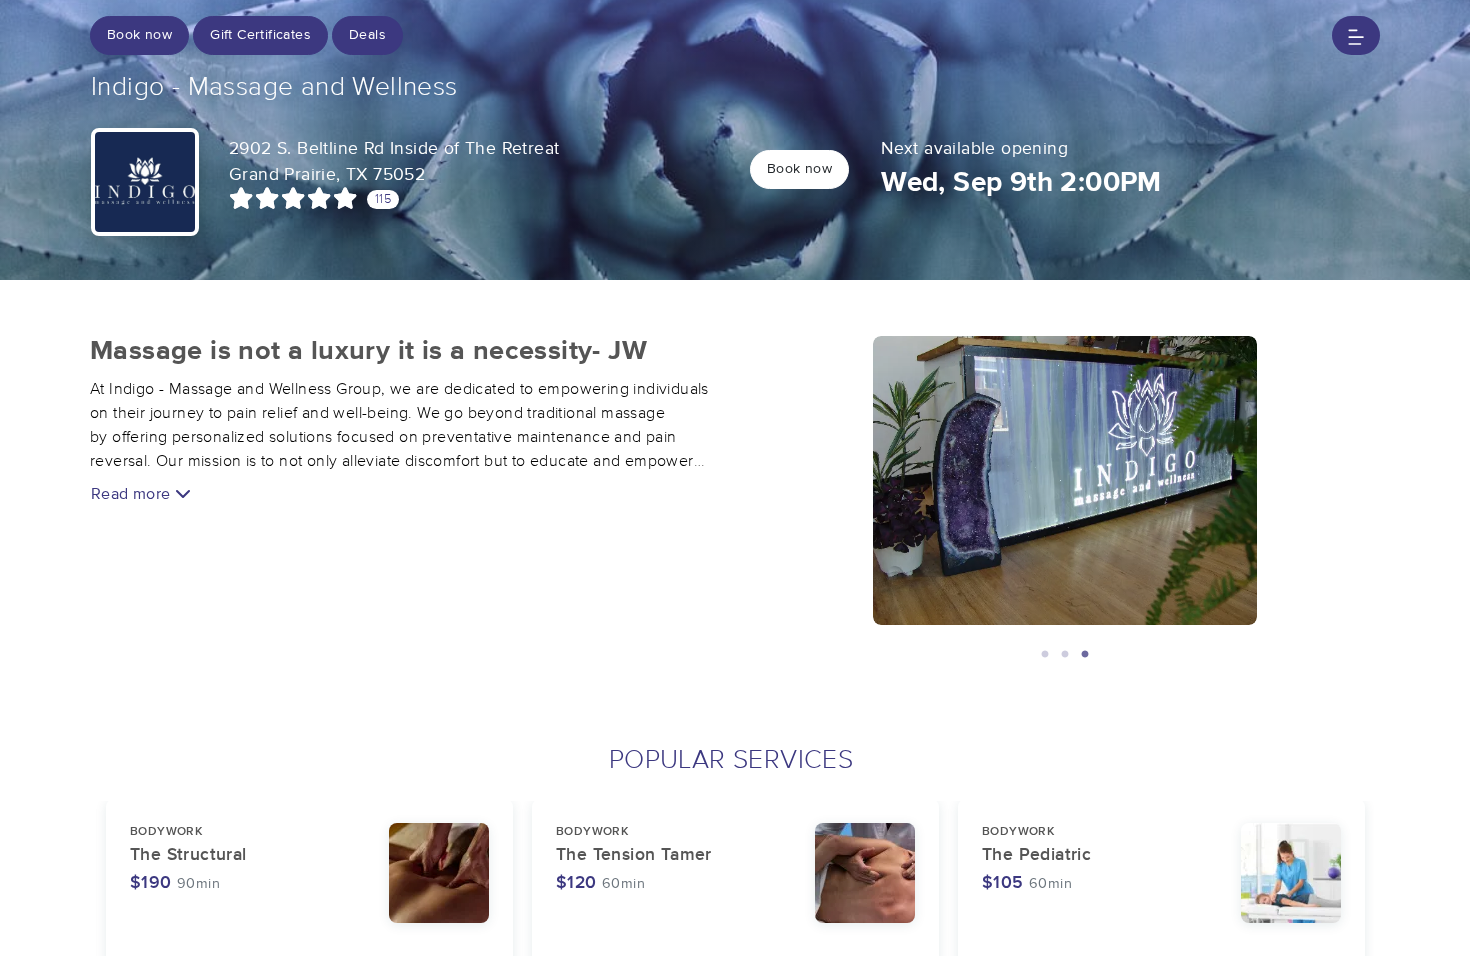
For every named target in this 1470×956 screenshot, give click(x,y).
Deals (367, 35)
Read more (133, 494)
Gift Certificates (260, 35)
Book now (139, 35)
